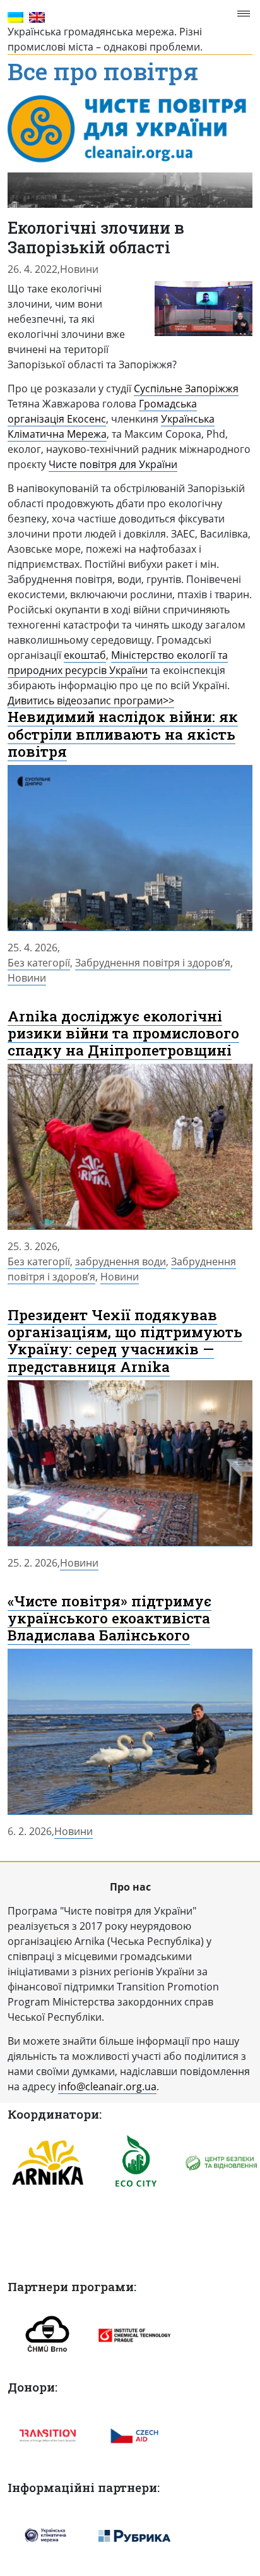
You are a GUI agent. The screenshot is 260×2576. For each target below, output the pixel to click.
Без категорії (39, 963)
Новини (79, 269)
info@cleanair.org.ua (107, 2086)
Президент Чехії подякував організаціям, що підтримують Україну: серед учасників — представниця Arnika (125, 1340)
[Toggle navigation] (247, 14)
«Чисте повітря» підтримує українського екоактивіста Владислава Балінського (109, 1618)
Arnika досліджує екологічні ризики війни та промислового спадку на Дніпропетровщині (123, 1033)
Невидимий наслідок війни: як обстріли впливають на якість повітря (123, 733)
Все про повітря (103, 73)
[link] (186, 389)
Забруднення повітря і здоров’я (153, 963)
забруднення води (121, 1261)
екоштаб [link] (85, 655)
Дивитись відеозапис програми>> (91, 701)
